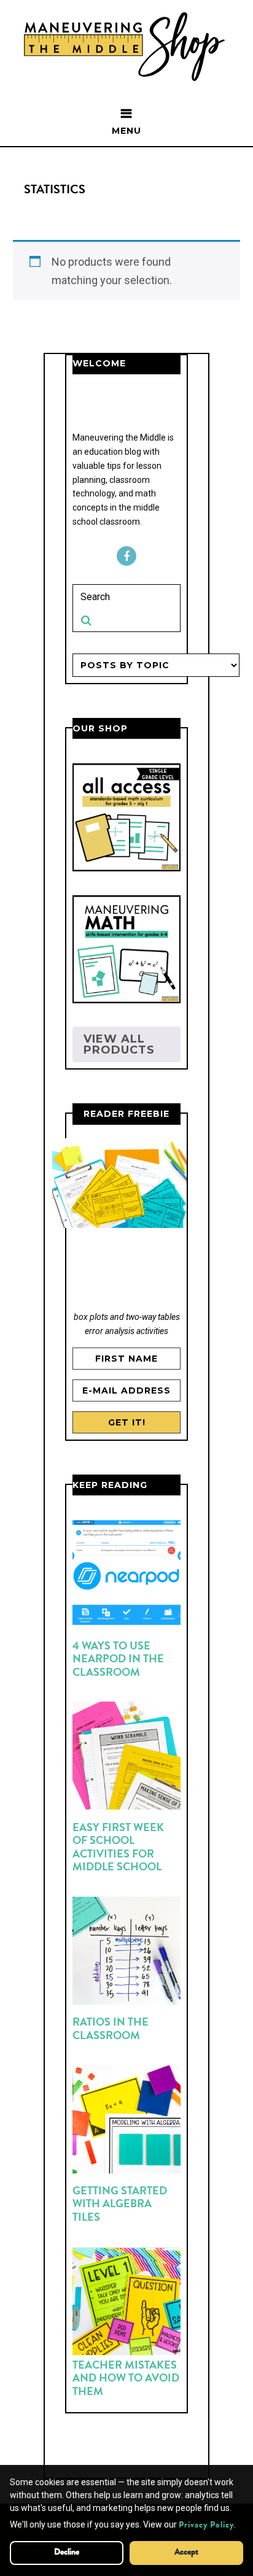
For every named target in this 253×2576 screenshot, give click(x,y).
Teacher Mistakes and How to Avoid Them (126, 2379)
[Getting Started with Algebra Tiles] (126, 2122)
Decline (67, 2553)
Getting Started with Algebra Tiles (120, 2205)
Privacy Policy (206, 2526)
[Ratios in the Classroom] (126, 1953)
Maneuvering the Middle (127, 47)
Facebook (126, 556)
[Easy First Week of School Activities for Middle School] (126, 1758)
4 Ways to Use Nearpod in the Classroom (118, 1660)
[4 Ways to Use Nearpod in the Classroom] (126, 1576)
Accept (186, 2553)
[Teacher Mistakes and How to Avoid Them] (126, 2304)
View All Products (119, 1044)
